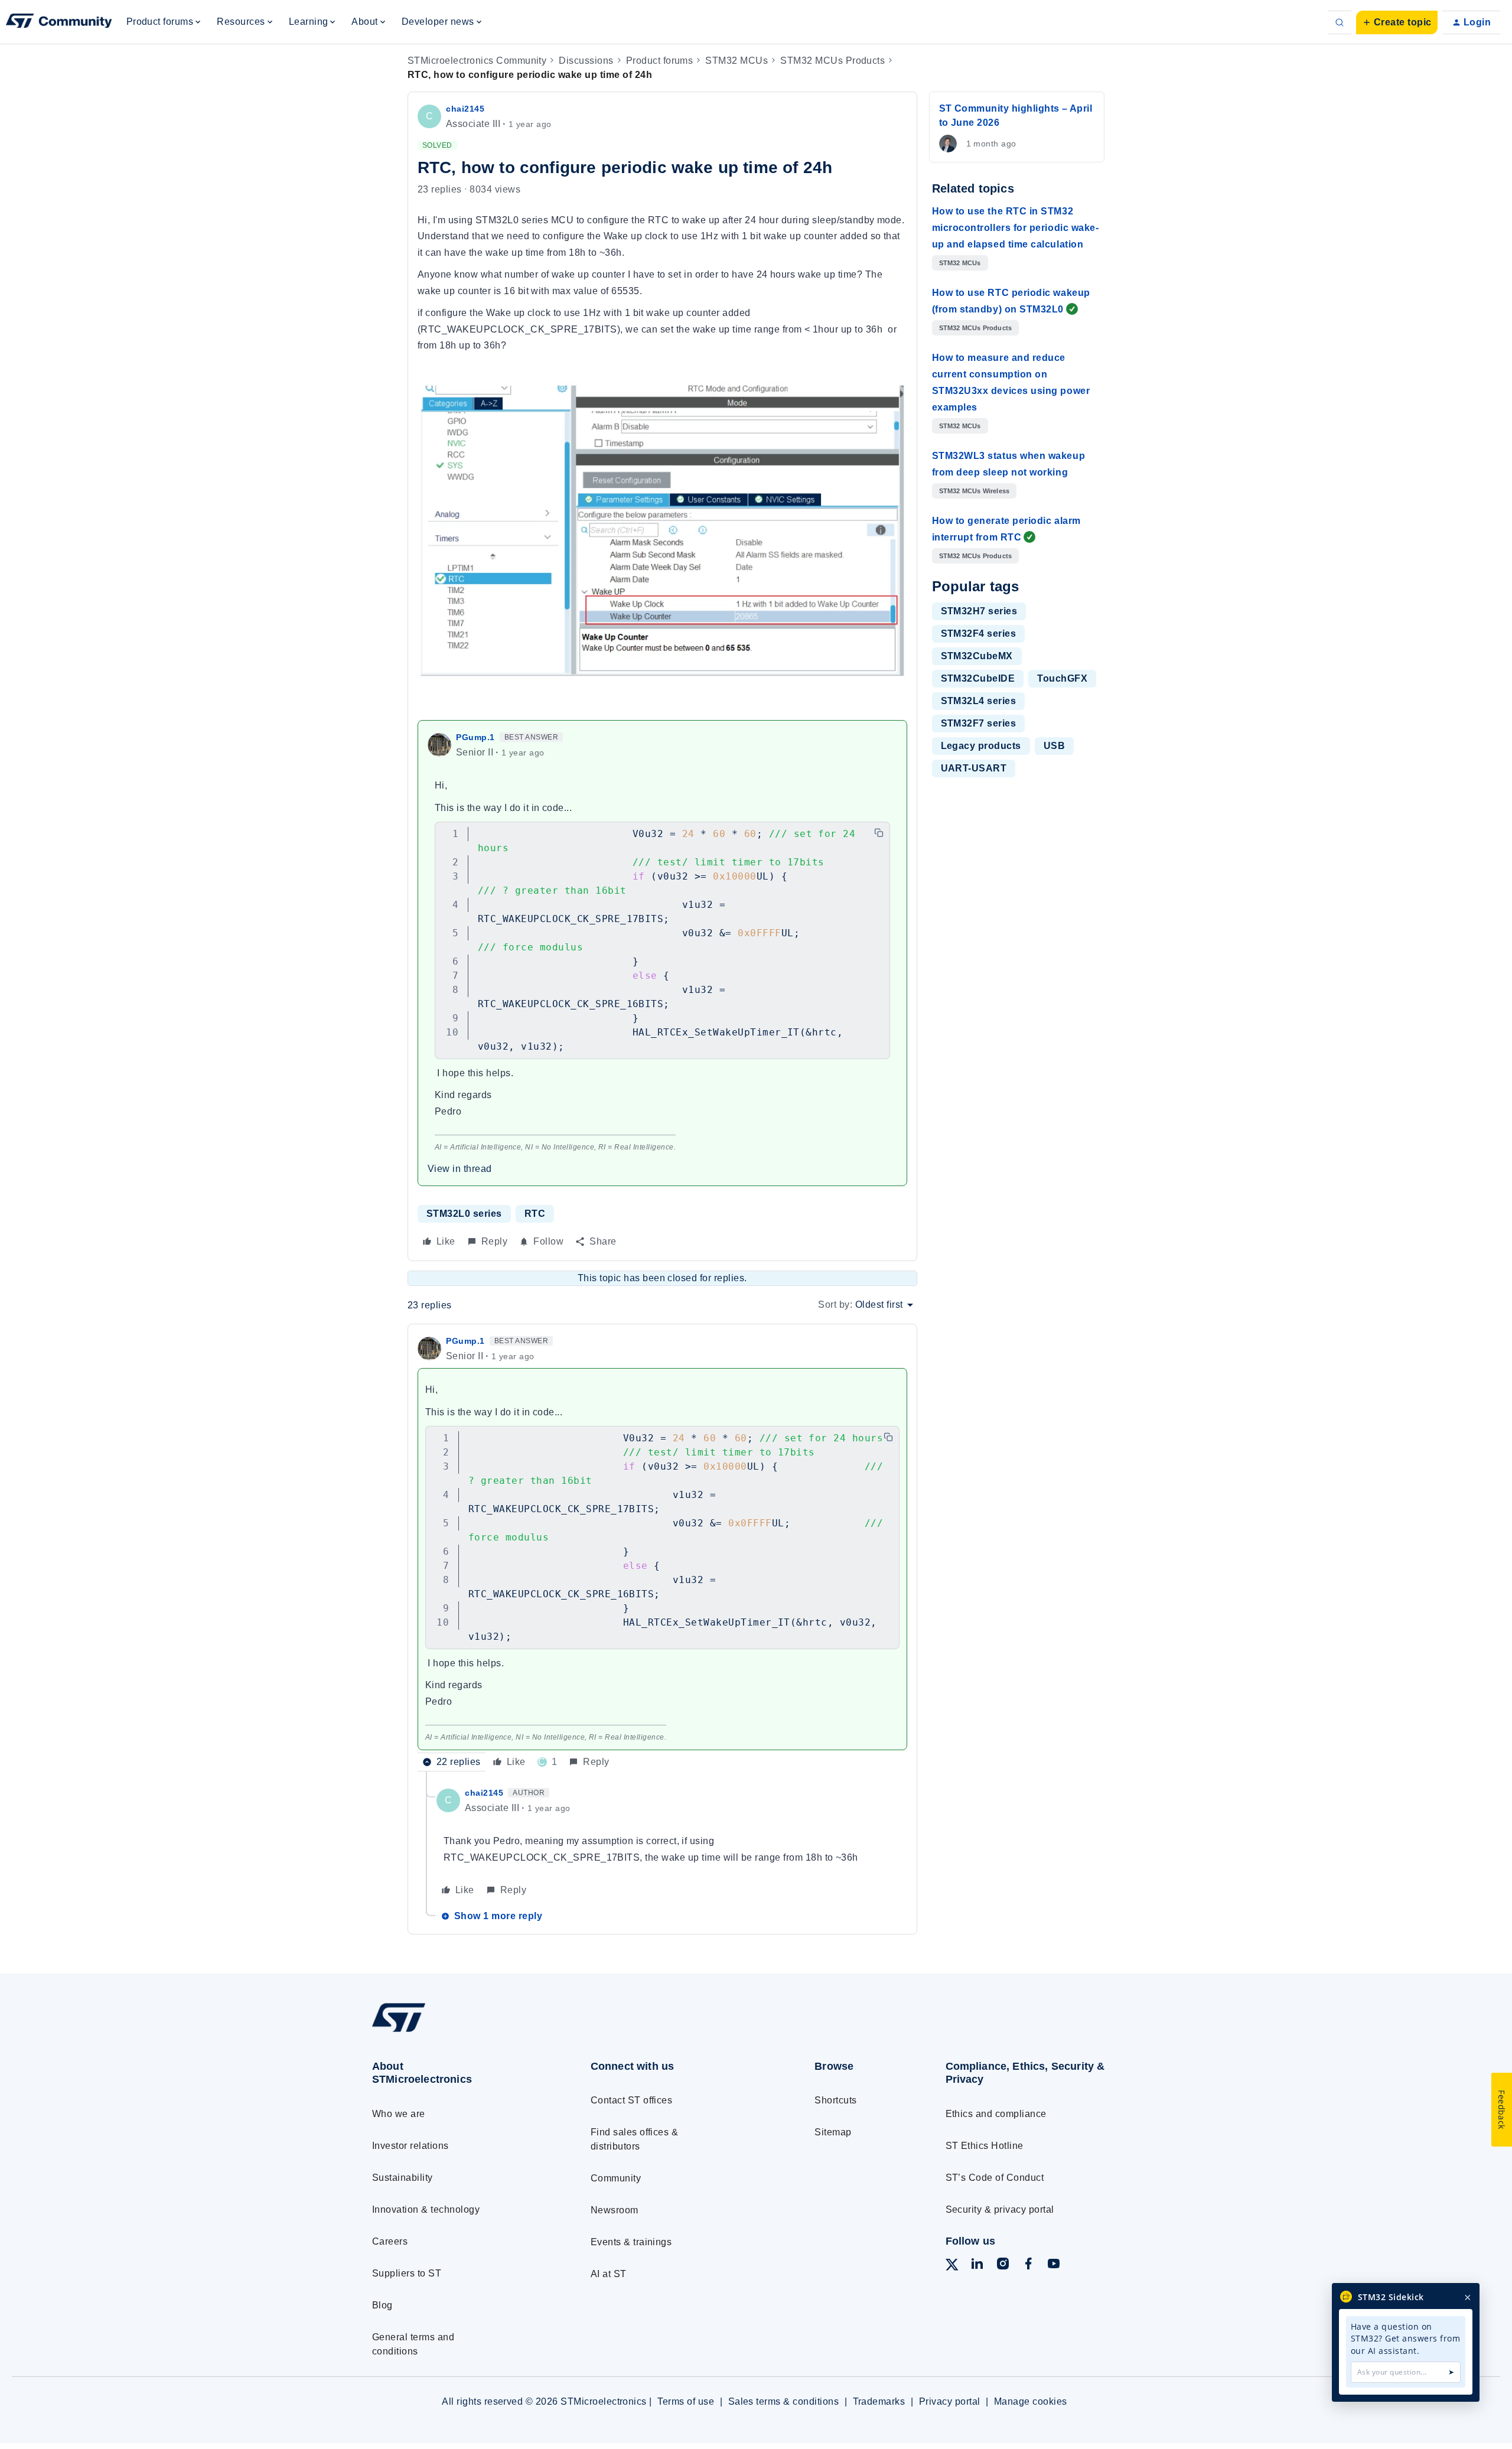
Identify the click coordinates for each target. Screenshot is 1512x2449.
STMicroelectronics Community (477, 61)
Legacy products (981, 746)
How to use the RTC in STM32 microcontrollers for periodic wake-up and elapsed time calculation (1016, 228)
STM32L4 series (979, 701)
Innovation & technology (426, 2209)
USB (1054, 746)
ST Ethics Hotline (985, 2146)
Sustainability (403, 2178)
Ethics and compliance (996, 2114)
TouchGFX (1062, 678)
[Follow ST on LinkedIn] (977, 2266)
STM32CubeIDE (978, 678)
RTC (535, 1214)
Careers (390, 2241)
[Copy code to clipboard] (879, 833)
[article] (662, 1553)
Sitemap (833, 2132)
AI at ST (609, 2274)
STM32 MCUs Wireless (975, 491)
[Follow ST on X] (952, 2267)
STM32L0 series (464, 1214)
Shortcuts (835, 2100)
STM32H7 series (979, 611)
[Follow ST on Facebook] (1028, 2266)
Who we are (399, 2114)
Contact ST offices (632, 2100)
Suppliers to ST (407, 2273)
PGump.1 (475, 737)
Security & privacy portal (1000, 2209)
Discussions (586, 61)
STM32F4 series (979, 634)
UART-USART (974, 768)
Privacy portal (950, 2401)
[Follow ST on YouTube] (1054, 2266)
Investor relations (410, 2146)
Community (616, 2178)
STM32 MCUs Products (832, 61)
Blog (382, 2305)
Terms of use (686, 2401)
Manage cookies (1031, 2401)
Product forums (660, 61)
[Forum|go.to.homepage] (59, 22)
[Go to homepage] (459, 2031)
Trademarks (879, 2401)
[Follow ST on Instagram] (1003, 2266)
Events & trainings (631, 2242)
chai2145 (465, 109)
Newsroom (615, 2210)
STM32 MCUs (737, 61)
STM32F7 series (979, 723)
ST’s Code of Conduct (995, 2178)
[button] (1397, 22)
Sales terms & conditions (784, 2401)
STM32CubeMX (977, 656)
